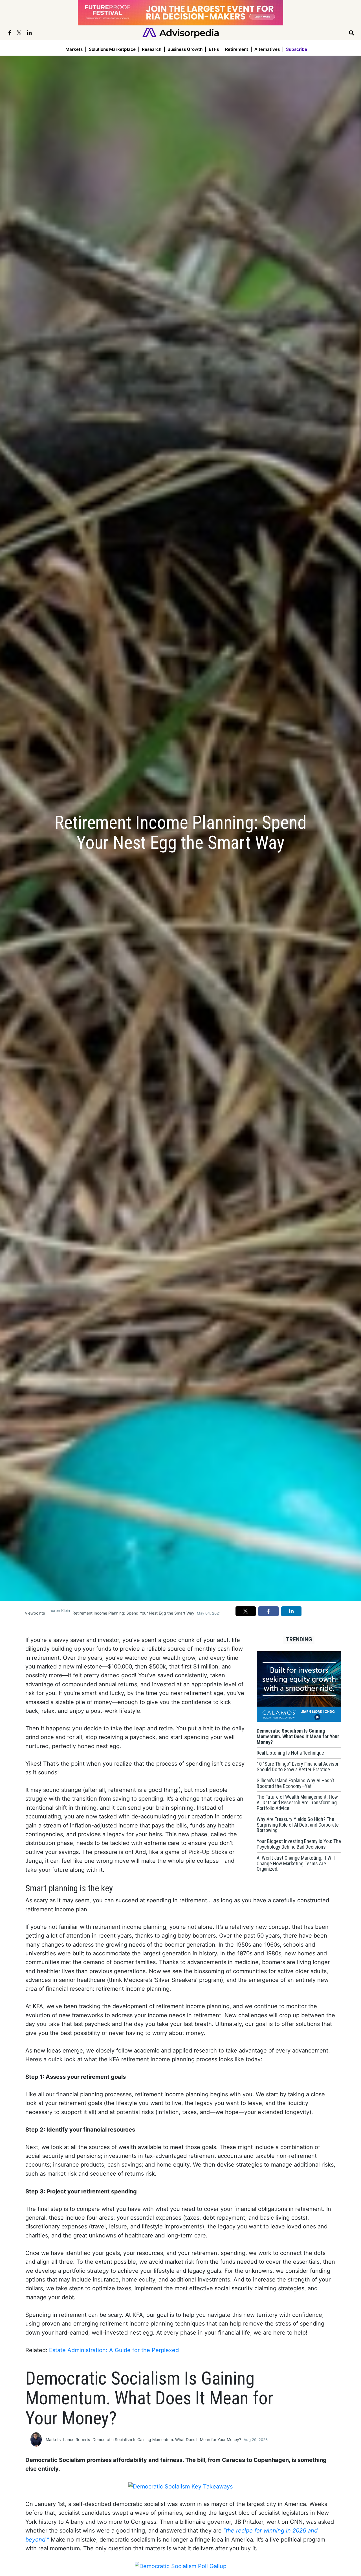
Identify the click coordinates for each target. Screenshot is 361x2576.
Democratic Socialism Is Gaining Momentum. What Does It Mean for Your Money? (167, 2439)
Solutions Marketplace (112, 49)
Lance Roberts (77, 2439)
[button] (246, 1611)
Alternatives (267, 49)
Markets (74, 49)
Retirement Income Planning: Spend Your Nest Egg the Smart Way (133, 1613)
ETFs (214, 49)
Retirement (237, 49)
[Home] (181, 32)
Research (152, 49)
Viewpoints (35, 1613)
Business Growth (185, 49)
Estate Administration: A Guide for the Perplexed (114, 2350)
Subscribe (297, 49)
